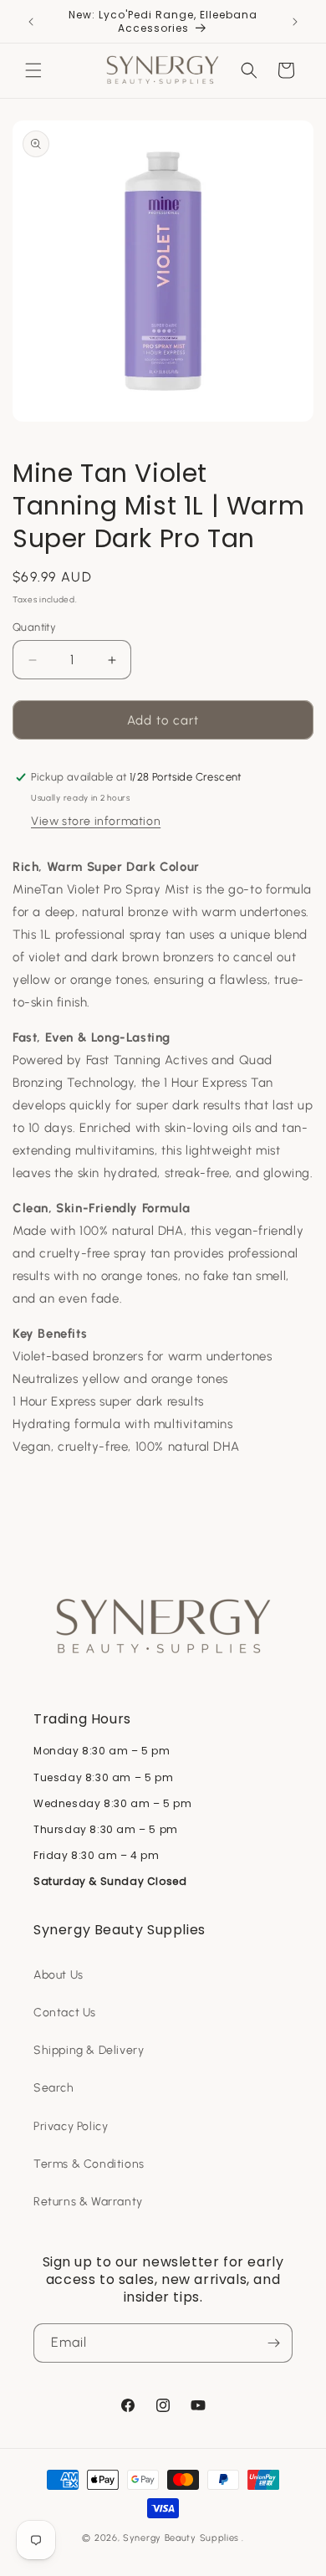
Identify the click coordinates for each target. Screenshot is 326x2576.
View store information (96, 821)
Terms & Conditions (89, 2164)
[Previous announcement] (31, 22)
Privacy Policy (71, 2126)
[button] (33, 70)
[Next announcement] (295, 22)
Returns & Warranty (88, 2202)
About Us (59, 1975)
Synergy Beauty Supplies (181, 2538)
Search (54, 2088)
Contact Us (65, 2013)
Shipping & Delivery (89, 2050)
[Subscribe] (273, 2343)
